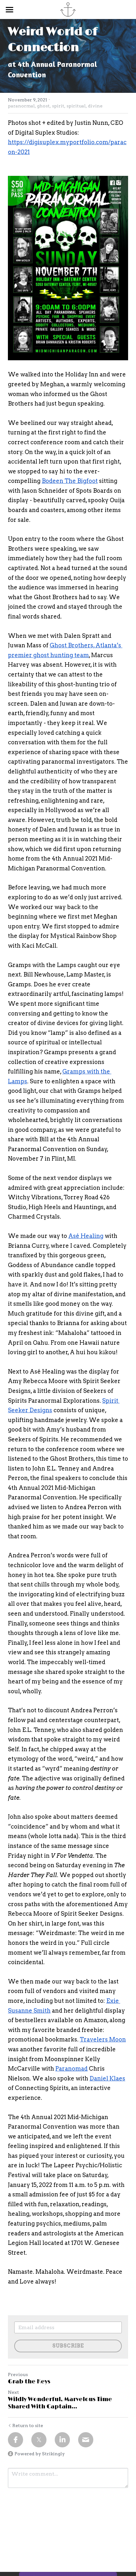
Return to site (28, 2425)
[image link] (68, 268)
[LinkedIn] (62, 2440)
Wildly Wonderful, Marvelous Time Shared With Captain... (60, 2403)
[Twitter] (39, 2440)
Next (13, 2392)
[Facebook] (15, 2440)
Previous (18, 2374)
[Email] (86, 2440)
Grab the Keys (29, 2382)
